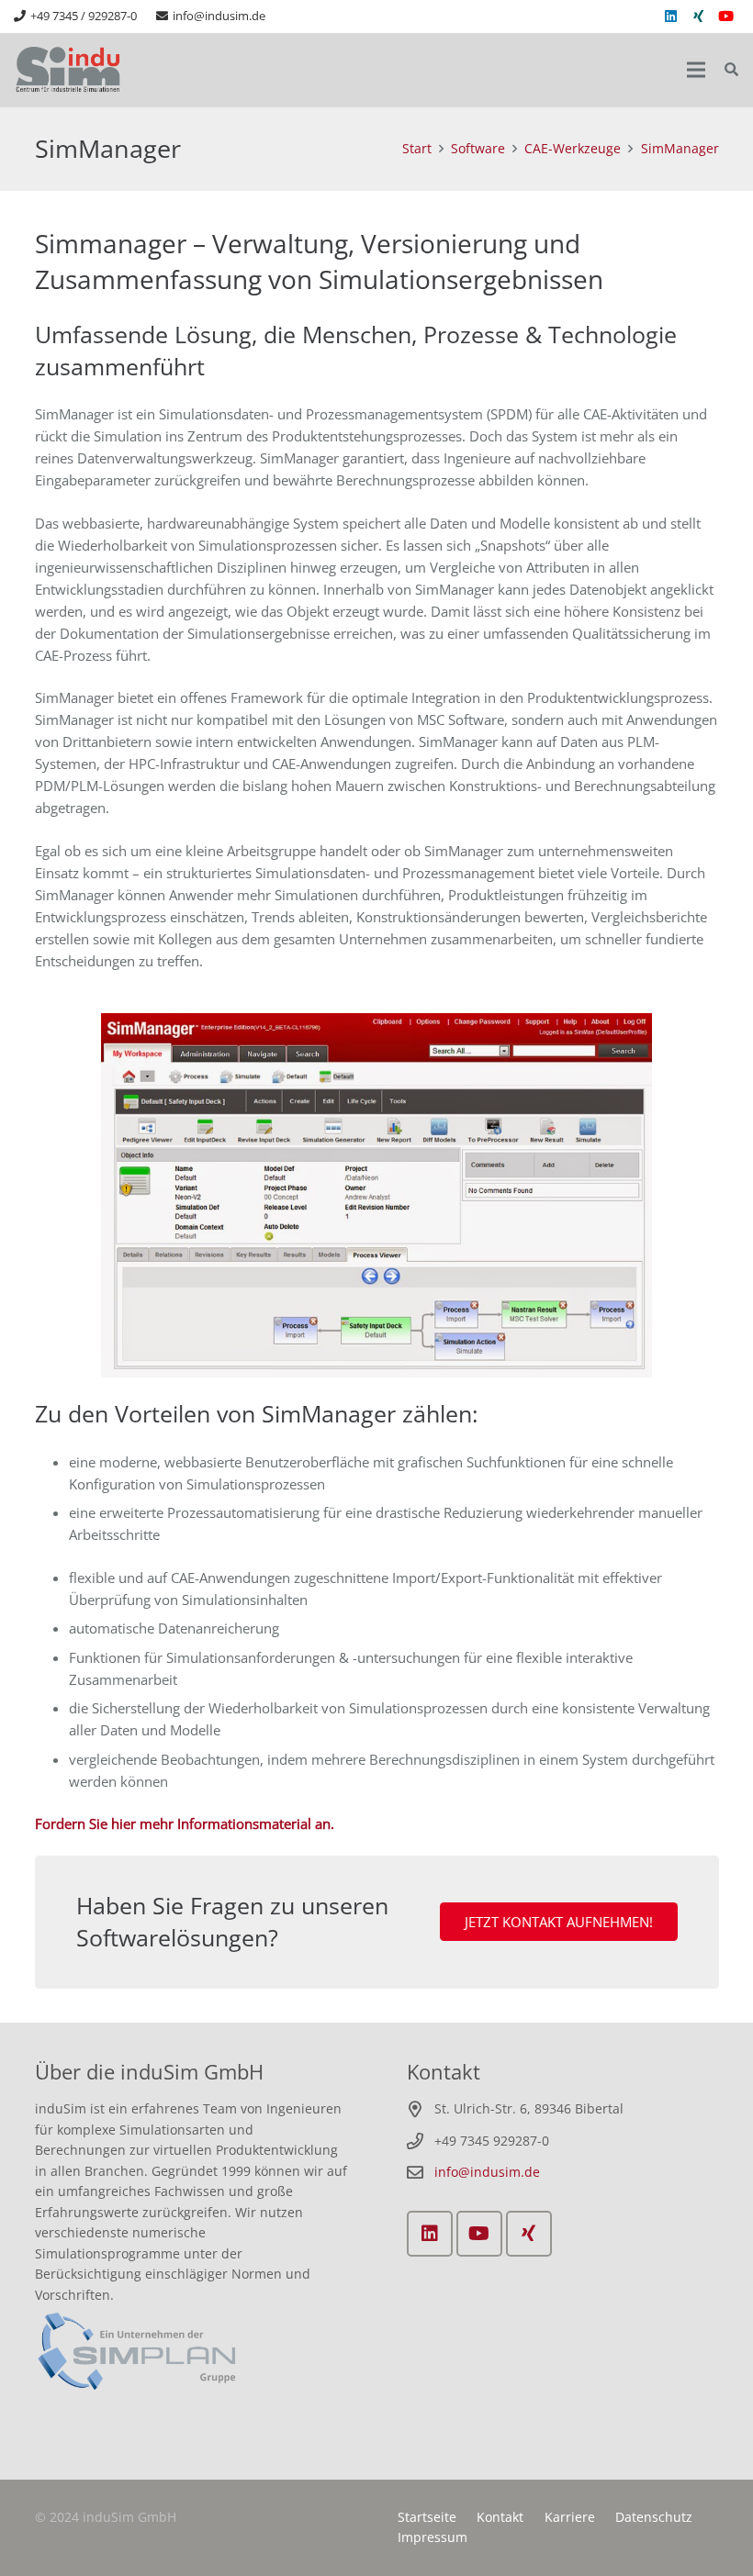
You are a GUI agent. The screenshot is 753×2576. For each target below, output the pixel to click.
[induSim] (69, 70)
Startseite (427, 2517)
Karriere (570, 2517)
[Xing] (698, 17)
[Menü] (696, 70)
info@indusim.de (487, 2172)
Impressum (433, 2537)
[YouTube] (725, 17)
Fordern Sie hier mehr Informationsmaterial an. (185, 1823)
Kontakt (500, 2517)
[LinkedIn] (670, 17)
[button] (731, 70)
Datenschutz (654, 2517)
